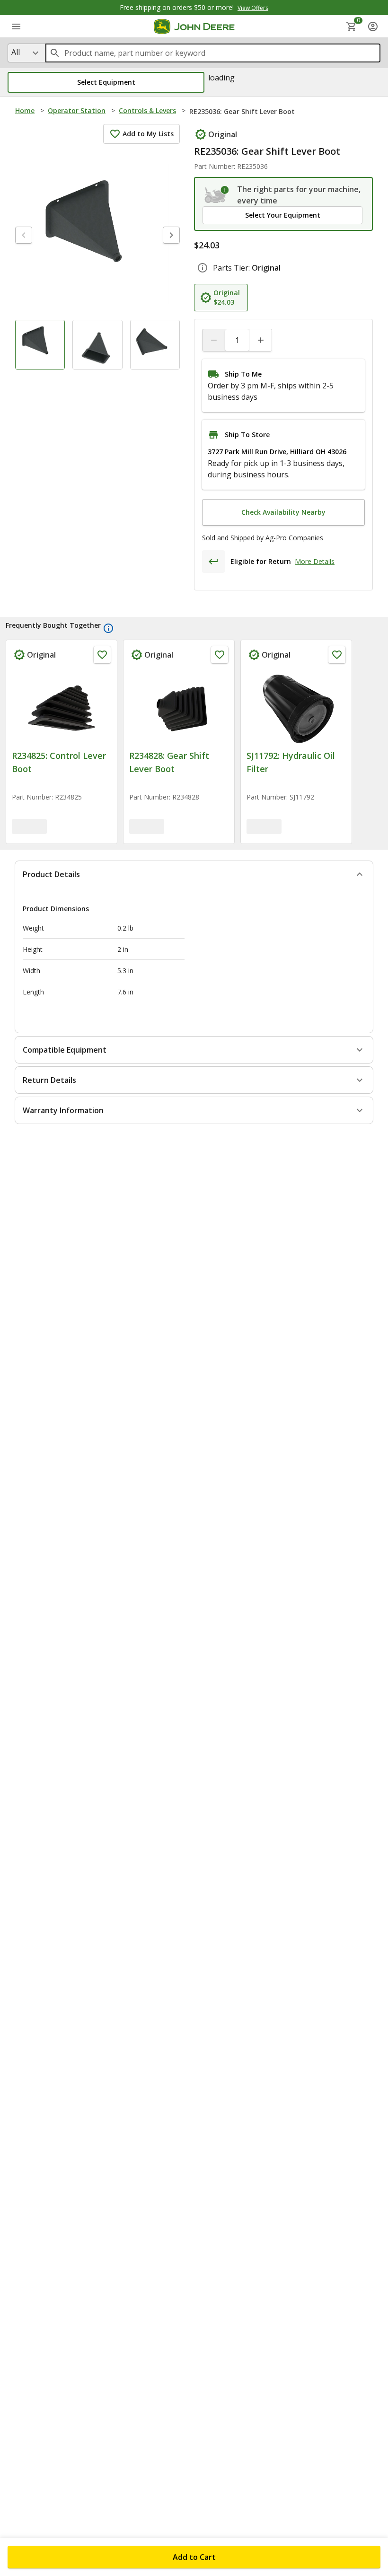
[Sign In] (373, 26)
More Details (315, 561)
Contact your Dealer (62, 832)
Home (25, 110)
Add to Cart (194, 2557)
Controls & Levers (147, 110)
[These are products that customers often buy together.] (108, 628)
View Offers (253, 8)
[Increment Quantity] (260, 340)
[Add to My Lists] (102, 655)
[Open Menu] (16, 26)
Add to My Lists (148, 134)
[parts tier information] (203, 268)
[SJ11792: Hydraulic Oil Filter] (296, 706)
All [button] (16, 52)
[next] (171, 235)
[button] (106, 82)
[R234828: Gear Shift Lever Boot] (179, 706)
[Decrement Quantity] (214, 340)
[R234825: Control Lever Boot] (62, 706)
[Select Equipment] (217, 195)
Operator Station (77, 110)
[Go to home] (194, 26)
